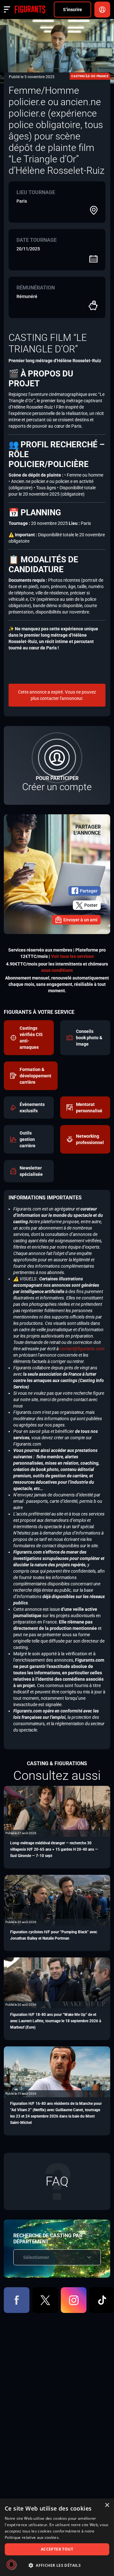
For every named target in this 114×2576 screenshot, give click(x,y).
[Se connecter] (102, 10)
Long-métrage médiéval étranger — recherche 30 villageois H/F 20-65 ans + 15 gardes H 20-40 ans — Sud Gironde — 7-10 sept (54, 1849)
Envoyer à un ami (80, 920)
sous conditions (57, 970)
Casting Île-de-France (90, 76)
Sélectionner (36, 2257)
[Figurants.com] (30, 10)
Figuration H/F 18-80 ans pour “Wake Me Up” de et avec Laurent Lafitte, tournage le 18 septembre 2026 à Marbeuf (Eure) (56, 2021)
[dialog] (57, 2537)
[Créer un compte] (57, 765)
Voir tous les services (72, 956)
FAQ (57, 2181)
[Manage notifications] (11, 2565)
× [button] (107, 2505)
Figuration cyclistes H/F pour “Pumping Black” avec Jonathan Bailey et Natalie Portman (54, 1935)
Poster (91, 905)
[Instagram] (74, 2300)
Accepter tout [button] (57, 2549)
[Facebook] (17, 2300)
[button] (57, 2565)
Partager (89, 891)
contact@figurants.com (82, 1349)
